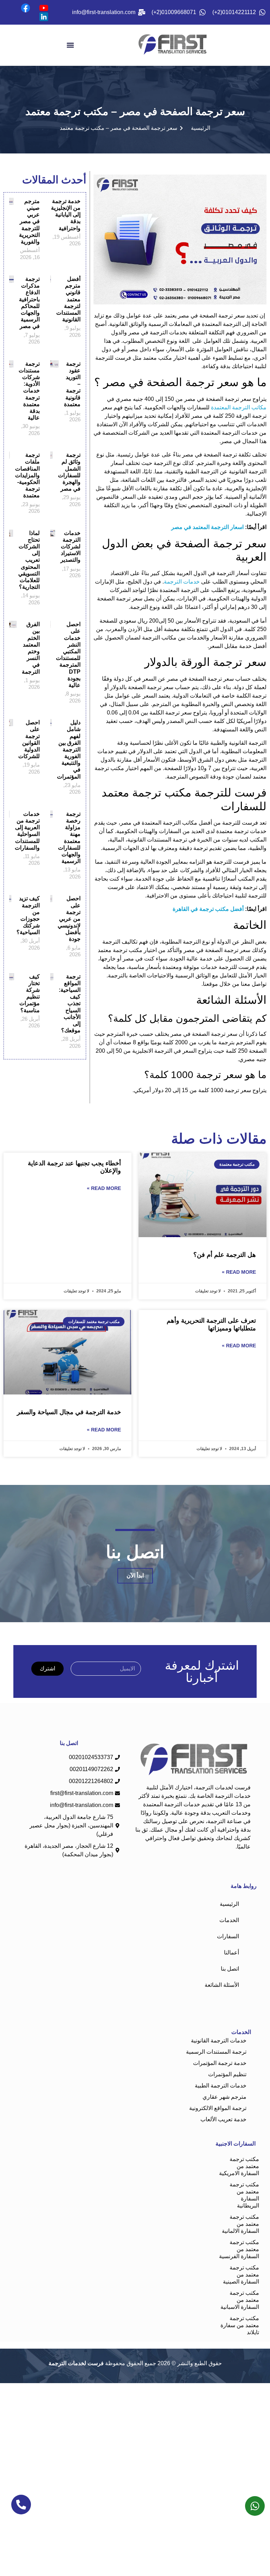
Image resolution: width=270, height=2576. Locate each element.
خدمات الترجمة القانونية (219, 2040)
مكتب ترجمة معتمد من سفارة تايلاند (240, 2325)
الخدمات (229, 1920)
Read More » (239, 1272)
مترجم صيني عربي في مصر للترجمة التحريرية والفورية (29, 221)
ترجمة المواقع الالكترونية (218, 2108)
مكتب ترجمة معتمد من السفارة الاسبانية (240, 2300)
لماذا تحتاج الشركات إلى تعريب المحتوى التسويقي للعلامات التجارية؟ (29, 560)
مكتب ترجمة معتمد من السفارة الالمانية (240, 2224)
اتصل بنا (230, 1969)
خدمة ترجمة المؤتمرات (220, 2063)
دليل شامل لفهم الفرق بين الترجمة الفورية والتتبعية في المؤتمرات (69, 750)
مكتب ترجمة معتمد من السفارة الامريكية (239, 2166)
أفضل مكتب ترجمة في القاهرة (209, 909)
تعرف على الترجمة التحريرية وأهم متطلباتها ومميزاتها (211, 1324)
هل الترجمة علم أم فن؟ (225, 1255)
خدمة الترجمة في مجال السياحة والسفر (69, 1412)
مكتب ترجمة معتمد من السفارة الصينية (241, 2275)
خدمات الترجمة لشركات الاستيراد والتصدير (70, 547)
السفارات (228, 1936)
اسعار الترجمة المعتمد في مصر (208, 527)
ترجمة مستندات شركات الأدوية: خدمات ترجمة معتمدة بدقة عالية (29, 391)
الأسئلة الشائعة (222, 1985)
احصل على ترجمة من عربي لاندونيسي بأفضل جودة (69, 919)
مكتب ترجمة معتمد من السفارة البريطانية (244, 2195)
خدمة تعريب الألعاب (223, 2119)
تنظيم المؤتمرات (227, 2074)
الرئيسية (229, 1904)
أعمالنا (232, 1953)
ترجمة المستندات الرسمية (216, 2052)
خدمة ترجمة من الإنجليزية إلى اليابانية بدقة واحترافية (66, 215)
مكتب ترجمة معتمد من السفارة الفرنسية (239, 2249)
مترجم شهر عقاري (224, 2097)
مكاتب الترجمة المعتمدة (239, 407)
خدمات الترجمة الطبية (221, 2086)
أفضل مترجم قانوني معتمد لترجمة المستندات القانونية (68, 299)
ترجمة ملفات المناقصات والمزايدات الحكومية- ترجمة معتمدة (27, 475)
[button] (70, 45)
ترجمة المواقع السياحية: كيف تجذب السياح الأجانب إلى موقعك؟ (70, 1004)
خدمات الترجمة (182, 582)
